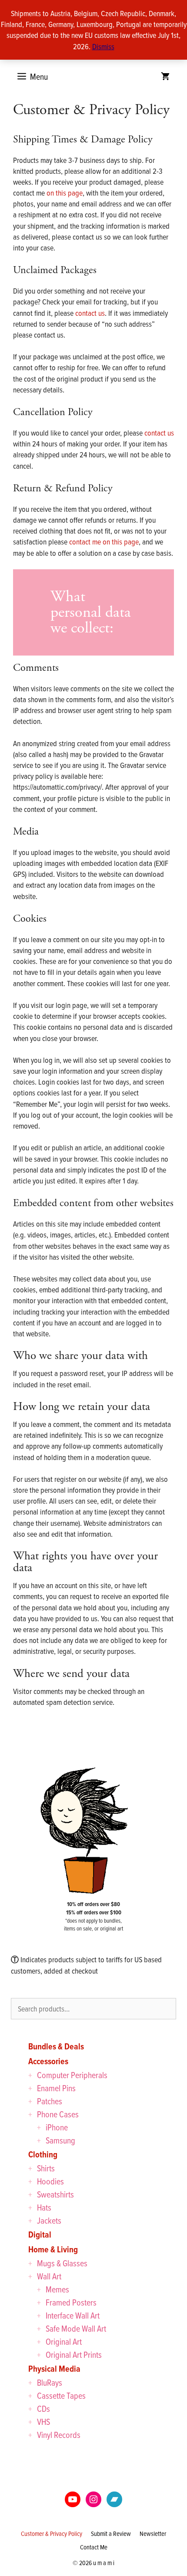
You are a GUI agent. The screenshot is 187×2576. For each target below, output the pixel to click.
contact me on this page (104, 542)
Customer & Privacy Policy (52, 2534)
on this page (65, 193)
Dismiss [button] (103, 46)
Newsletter (153, 2534)
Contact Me (94, 2547)
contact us (90, 313)
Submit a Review (111, 2534)
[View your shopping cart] (165, 77)
